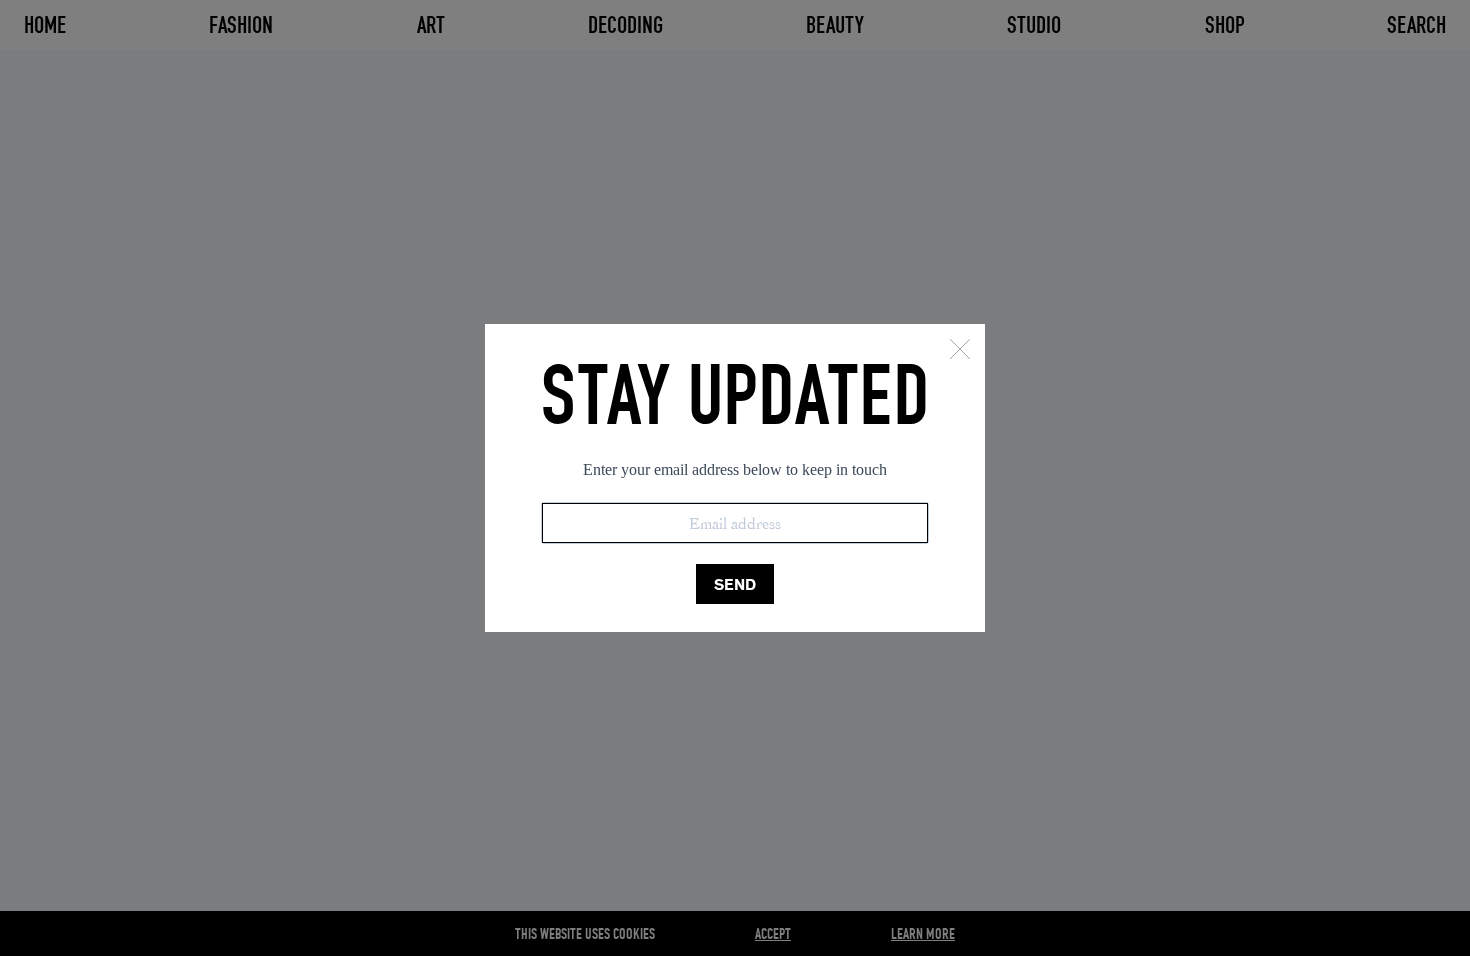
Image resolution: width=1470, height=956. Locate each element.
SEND (735, 584)
